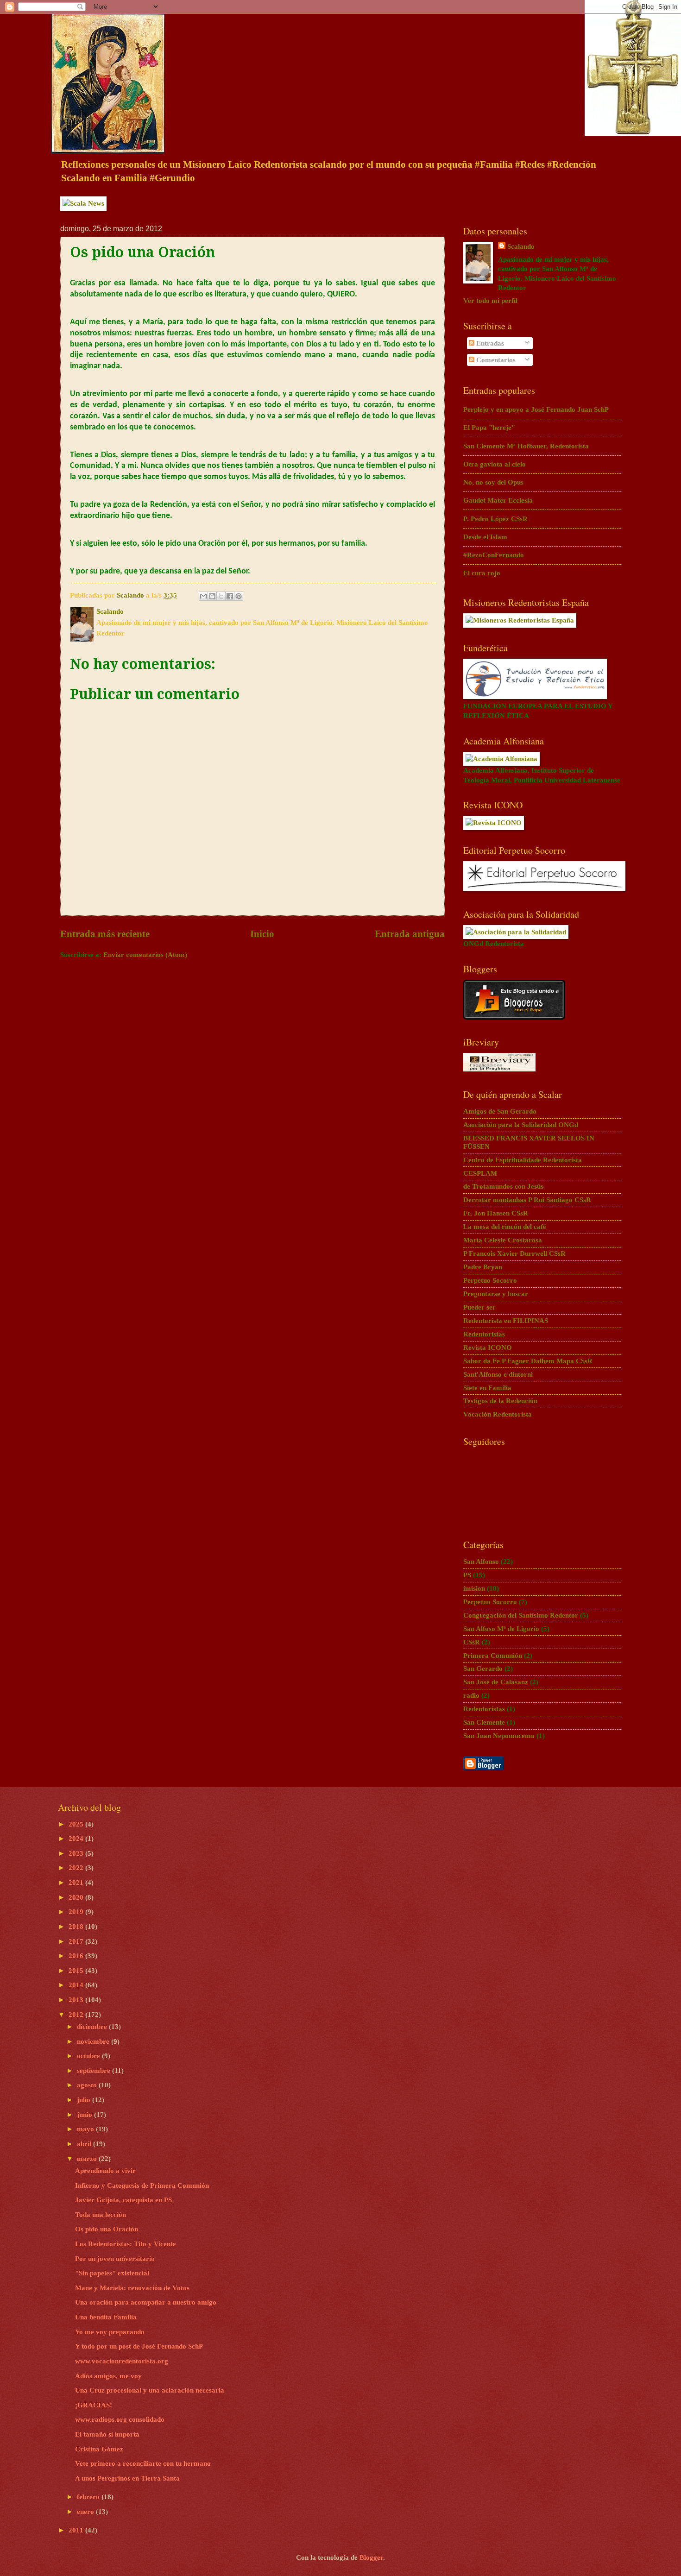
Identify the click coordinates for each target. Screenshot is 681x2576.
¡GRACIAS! (94, 2405)
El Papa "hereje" (489, 428)
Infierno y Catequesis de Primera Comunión (142, 2186)
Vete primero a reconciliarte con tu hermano (143, 2463)
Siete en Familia (487, 1388)
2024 (77, 1839)
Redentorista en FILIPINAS (506, 1321)
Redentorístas (484, 1709)
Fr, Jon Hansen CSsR (496, 1213)
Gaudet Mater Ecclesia (498, 500)
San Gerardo (483, 1669)
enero (86, 2512)
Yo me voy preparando (110, 2332)
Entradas (489, 343)
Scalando (521, 246)
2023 (77, 1853)
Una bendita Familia (106, 2317)
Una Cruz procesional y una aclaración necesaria (150, 2390)
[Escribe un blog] (212, 596)
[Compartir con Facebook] (230, 596)
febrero (89, 2497)
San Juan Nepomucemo (499, 1736)
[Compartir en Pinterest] (239, 596)
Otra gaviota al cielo (495, 464)
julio (85, 2100)
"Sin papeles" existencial (112, 2273)
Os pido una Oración (107, 2229)
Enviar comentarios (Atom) (145, 955)
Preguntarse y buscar (496, 1294)
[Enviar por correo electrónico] (203, 596)
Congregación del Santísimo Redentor (521, 1615)
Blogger (371, 2557)
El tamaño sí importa (107, 2434)
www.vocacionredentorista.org (122, 2361)
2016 (77, 1956)
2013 (77, 2000)
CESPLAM (480, 1173)
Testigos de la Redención (500, 1401)
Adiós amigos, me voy (108, 2376)
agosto (88, 2085)
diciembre (93, 2027)
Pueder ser (479, 1307)
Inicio (262, 934)
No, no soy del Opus (493, 482)
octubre (89, 2056)
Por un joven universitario (115, 2259)
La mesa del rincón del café (505, 1227)
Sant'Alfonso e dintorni (498, 1374)
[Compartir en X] (221, 596)
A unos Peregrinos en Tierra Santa (127, 2478)
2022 (77, 1868)
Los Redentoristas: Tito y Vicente (126, 2244)
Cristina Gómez (99, 2449)
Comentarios (495, 360)
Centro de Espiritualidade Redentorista (523, 1160)
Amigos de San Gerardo (500, 1111)
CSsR (472, 1642)
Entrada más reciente (105, 934)
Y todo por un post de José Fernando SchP (139, 2346)
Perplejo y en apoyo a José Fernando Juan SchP (536, 409)
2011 (77, 2530)
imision (474, 1588)
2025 (77, 1824)
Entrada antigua (410, 934)
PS (467, 1575)
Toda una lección (101, 2215)
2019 (77, 1912)
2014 (77, 1985)
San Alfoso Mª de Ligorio (501, 1629)
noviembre (94, 2041)
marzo (88, 2159)
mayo (86, 2129)
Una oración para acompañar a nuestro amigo (146, 2302)
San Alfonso (481, 1562)
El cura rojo (482, 573)
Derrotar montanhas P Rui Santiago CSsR (527, 1200)
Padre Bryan (483, 1267)
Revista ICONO (488, 1348)
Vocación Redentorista (498, 1414)
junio (85, 2115)
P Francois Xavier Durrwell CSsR (514, 1253)
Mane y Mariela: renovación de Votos (132, 2288)
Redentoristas (484, 1334)
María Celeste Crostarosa (503, 1240)
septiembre (95, 2071)
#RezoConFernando (494, 555)
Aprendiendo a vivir (105, 2171)
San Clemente (484, 1722)
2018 (77, 1927)
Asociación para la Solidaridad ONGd (521, 1125)
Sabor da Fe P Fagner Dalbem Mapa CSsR (528, 1361)
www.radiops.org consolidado (120, 2419)
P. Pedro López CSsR (495, 519)
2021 (77, 1883)
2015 (77, 1971)
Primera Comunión (493, 1656)
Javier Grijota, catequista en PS (123, 2200)
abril (85, 2144)
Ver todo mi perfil (490, 301)
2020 (77, 1897)
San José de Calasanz (496, 1682)
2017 (77, 1941)
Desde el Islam (485, 537)
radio (471, 1695)
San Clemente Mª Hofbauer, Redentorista (526, 446)
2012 (77, 2015)
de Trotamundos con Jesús (503, 1186)
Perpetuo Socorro (490, 1280)
